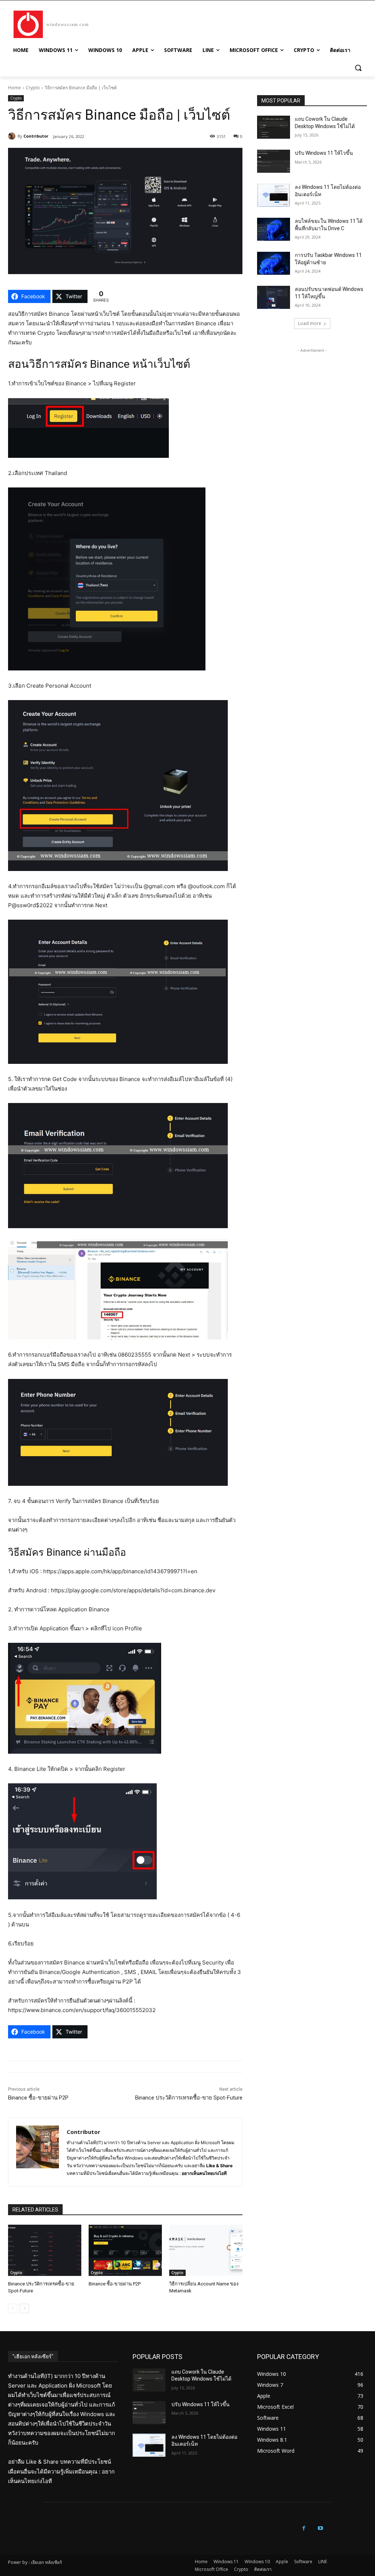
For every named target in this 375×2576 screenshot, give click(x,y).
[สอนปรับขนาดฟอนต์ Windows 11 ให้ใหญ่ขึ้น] (274, 297)
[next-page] (24, 2308)
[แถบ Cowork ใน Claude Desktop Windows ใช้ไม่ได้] (274, 127)
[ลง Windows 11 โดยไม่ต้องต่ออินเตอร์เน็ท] (274, 195)
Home (14, 88)
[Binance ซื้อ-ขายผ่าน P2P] (125, 2250)
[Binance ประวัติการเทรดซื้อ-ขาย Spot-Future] (45, 2250)
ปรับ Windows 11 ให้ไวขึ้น (324, 153)
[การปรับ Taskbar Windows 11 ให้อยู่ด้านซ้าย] (274, 263)
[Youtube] (320, 2528)
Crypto (33, 88)
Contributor (36, 136)
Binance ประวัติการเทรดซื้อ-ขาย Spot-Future (189, 2098)
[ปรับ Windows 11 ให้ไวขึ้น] (274, 161)
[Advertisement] (312, 400)
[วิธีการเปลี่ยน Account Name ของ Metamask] (206, 2250)
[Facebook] (304, 2528)
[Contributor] (13, 136)
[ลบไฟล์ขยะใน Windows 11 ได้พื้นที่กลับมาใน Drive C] (274, 229)
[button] (358, 68)
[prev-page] (13, 2308)
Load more (310, 323)
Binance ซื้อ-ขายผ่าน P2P (38, 2098)
